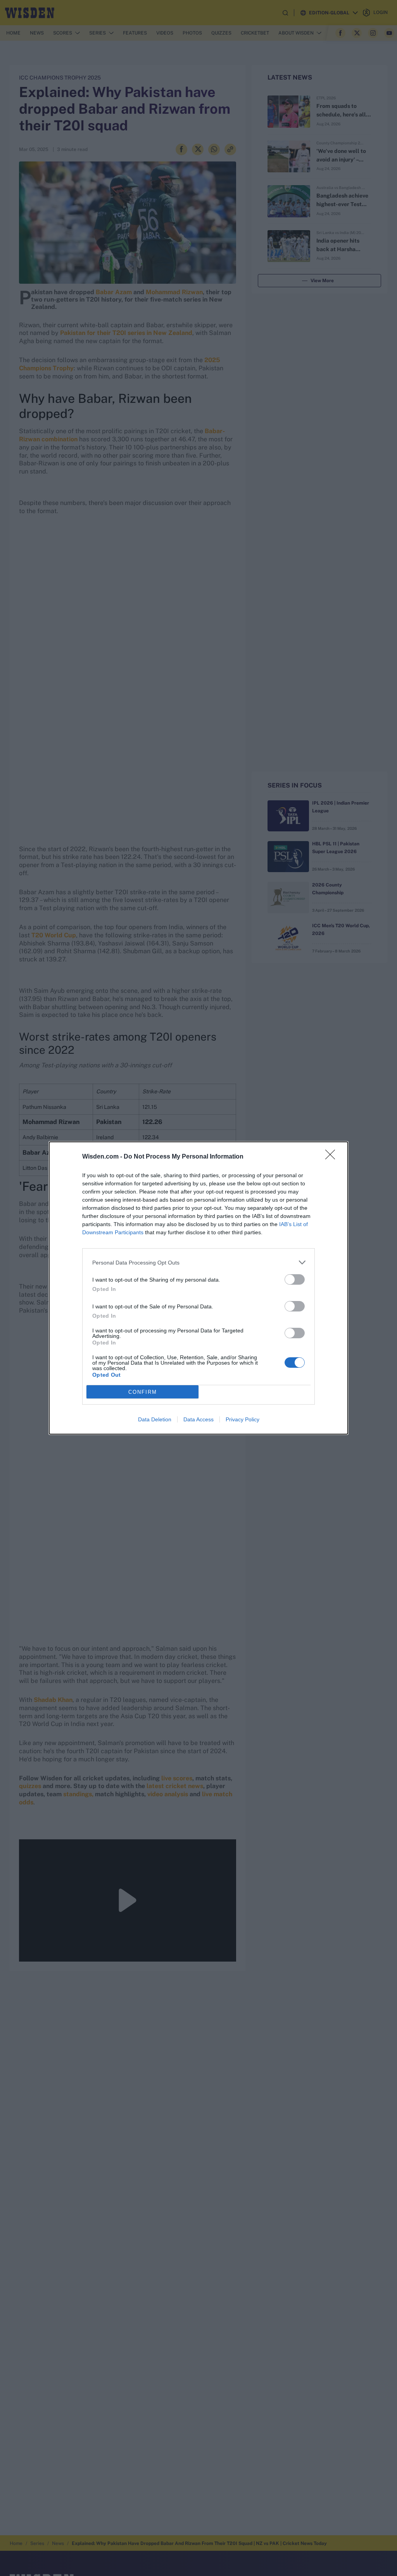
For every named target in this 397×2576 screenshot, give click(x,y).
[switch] (295, 1279)
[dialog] (198, 1288)
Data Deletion (155, 1419)
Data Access (198, 1419)
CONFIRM (143, 1392)
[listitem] (198, 1262)
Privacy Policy (243, 1419)
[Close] (333, 1157)
